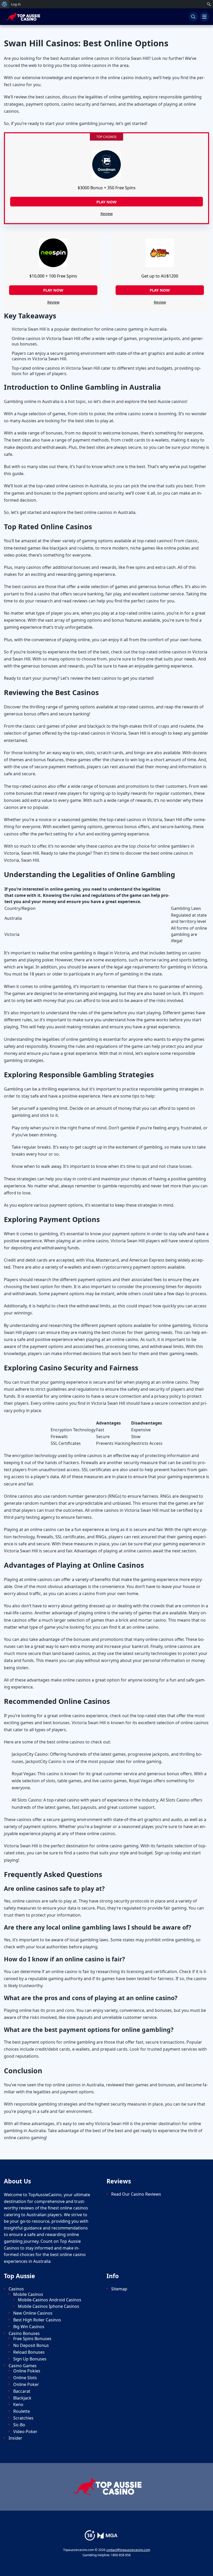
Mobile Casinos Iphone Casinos (49, 2306)
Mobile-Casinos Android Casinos (50, 2300)
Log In (16, 4)
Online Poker (26, 2385)
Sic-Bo (19, 2425)
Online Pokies (27, 2371)
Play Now (53, 290)
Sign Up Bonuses (30, 2359)
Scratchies (23, 2418)
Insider (15, 2438)
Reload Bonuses (29, 2352)
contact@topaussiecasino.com (128, 2550)
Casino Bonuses (24, 2333)
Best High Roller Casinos (37, 2320)
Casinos (16, 2289)
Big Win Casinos (29, 2327)
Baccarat (22, 2391)
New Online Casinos (33, 2313)
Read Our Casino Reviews (136, 2194)
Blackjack (22, 2398)
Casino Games (23, 2366)
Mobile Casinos (28, 2294)
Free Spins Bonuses (32, 2339)
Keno (18, 2405)
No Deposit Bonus (31, 2345)
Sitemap (119, 2289)
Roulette (22, 2411)
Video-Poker (25, 2432)
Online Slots (25, 2378)
